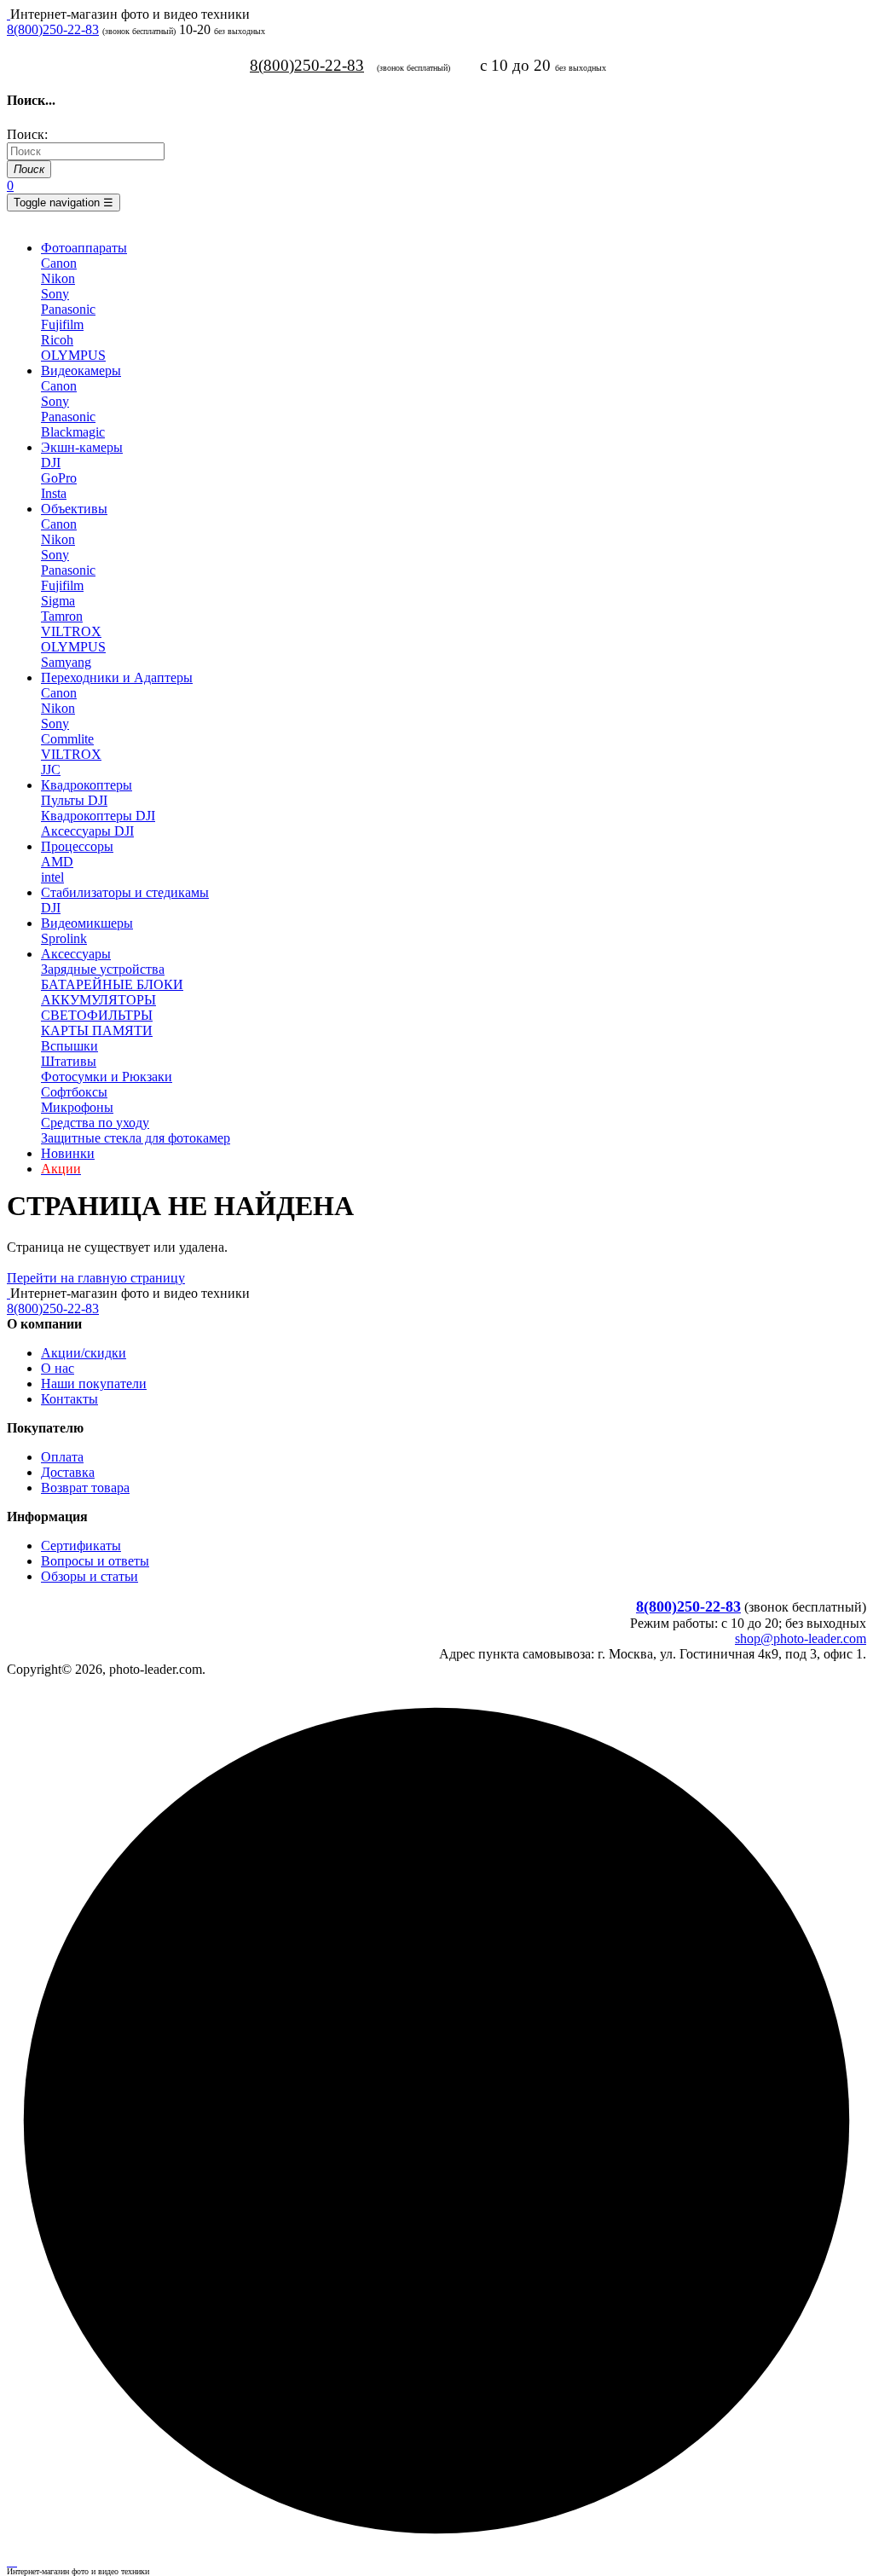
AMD (57, 862)
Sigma (58, 601)
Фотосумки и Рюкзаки (107, 1077)
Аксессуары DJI (87, 831)
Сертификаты (81, 1546)
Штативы (69, 1061)
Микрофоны (77, 1107)
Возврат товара (85, 1488)
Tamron (62, 616)
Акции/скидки (84, 1353)
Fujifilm (62, 324)
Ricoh (57, 340)
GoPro (59, 478)
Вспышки (69, 1046)
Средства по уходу (95, 1123)
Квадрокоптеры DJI (98, 816)
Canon (59, 263)
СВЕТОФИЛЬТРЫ (97, 1015)
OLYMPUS (73, 355)
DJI (51, 463)
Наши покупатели (94, 1384)
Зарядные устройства (103, 969)
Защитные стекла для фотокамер (136, 1138)
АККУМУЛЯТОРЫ (98, 1000)
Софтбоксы (74, 1092)
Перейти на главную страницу (96, 1278)
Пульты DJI (74, 800)
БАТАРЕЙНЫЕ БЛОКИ (112, 984)
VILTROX (71, 631)
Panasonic (68, 309)
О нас (58, 1368)
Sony (55, 294)
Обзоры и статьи (90, 1576)
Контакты (69, 1399)
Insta (54, 493)
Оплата (62, 1457)
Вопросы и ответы (95, 1561)
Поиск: (27, 134)
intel (52, 877)
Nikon (58, 278)
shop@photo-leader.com (801, 1638)
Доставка (68, 1472)
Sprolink (64, 938)
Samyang (66, 662)
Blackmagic (73, 432)
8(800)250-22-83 (53, 29)
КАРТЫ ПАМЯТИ (97, 1030)
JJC (51, 770)
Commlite (67, 739)
